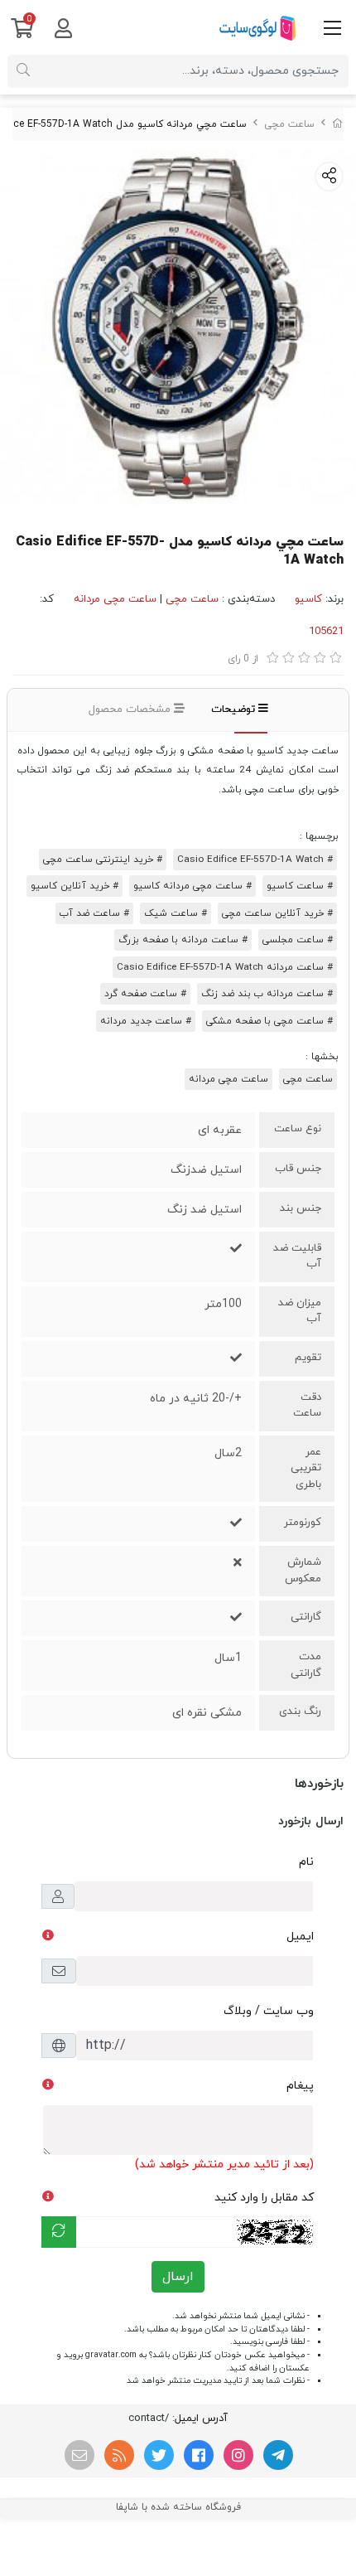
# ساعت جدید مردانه (146, 1021)
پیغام (300, 2086)
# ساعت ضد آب (94, 913)
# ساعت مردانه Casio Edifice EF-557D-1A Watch (225, 967)
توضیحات (235, 709)
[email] (79, 2455)
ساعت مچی (289, 124)
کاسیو (308, 599)
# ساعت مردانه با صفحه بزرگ (183, 940)
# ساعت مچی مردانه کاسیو (192, 886)
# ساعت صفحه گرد (145, 994)
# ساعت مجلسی (298, 940)
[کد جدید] (59, 2232)
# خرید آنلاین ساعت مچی (277, 913)
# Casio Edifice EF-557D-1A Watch (255, 859)
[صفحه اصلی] (338, 124)
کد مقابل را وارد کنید (264, 2198)
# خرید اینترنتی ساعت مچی (103, 859)
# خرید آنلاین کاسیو (75, 886)
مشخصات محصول (131, 709)
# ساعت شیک (176, 913)
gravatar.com (111, 2355)
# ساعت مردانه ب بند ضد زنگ (267, 994)
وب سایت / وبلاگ (269, 2011)
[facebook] (199, 2455)
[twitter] (159, 2455)
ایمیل (300, 1937)
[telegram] (278, 2455)
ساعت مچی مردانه (115, 599)
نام (306, 1862)
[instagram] (238, 2455)
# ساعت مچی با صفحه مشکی (269, 1021)
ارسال (178, 2277)
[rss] (119, 2455)
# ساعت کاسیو (300, 886)
